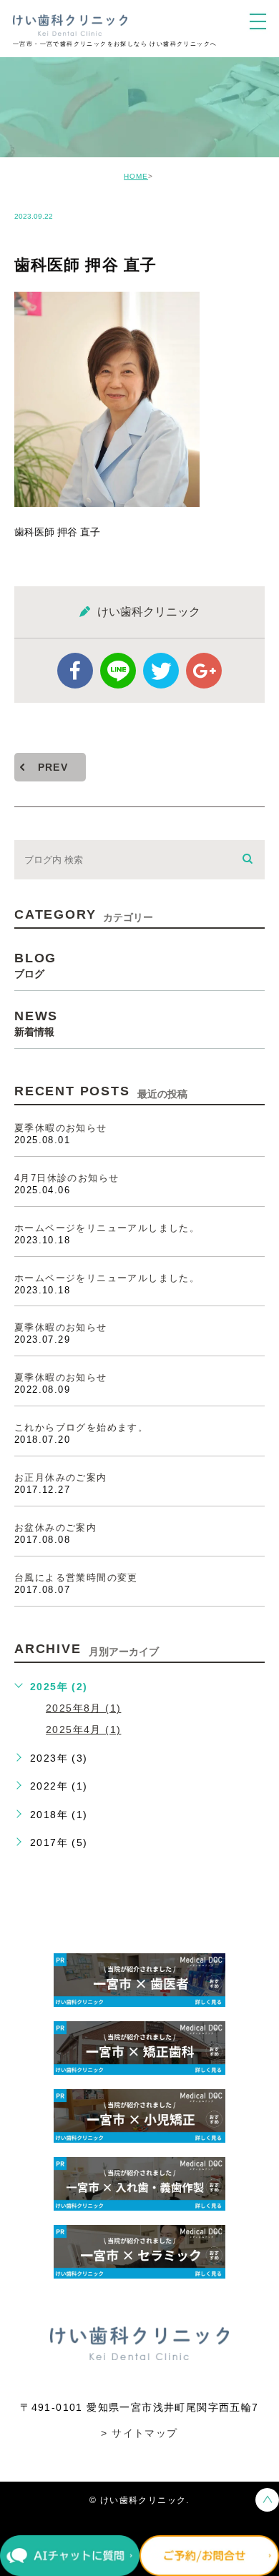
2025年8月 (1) (83, 1708)
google (204, 671)
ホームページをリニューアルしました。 (107, 1228)
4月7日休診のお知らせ (67, 1178)
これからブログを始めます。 (81, 1427)
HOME (136, 176)
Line (118, 671)
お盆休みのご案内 (55, 1528)
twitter (161, 671)
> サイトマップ (139, 2433)
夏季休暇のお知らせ (61, 1128)
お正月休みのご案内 (61, 1477)
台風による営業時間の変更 (76, 1578)
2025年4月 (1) (83, 1729)
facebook (75, 671)
